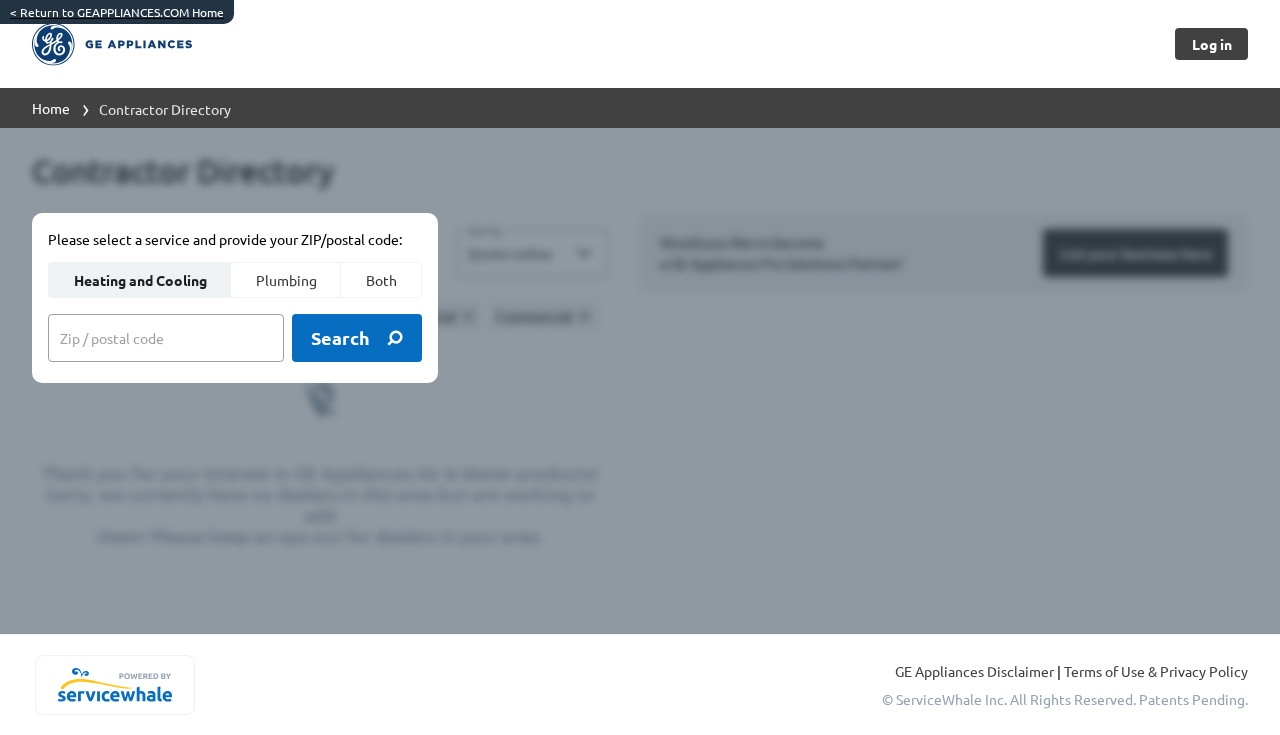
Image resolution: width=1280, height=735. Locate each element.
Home (51, 108)
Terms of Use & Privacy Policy (1156, 671)
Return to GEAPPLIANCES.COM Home (117, 12)
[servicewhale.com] (114, 685)
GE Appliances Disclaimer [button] (976, 671)
